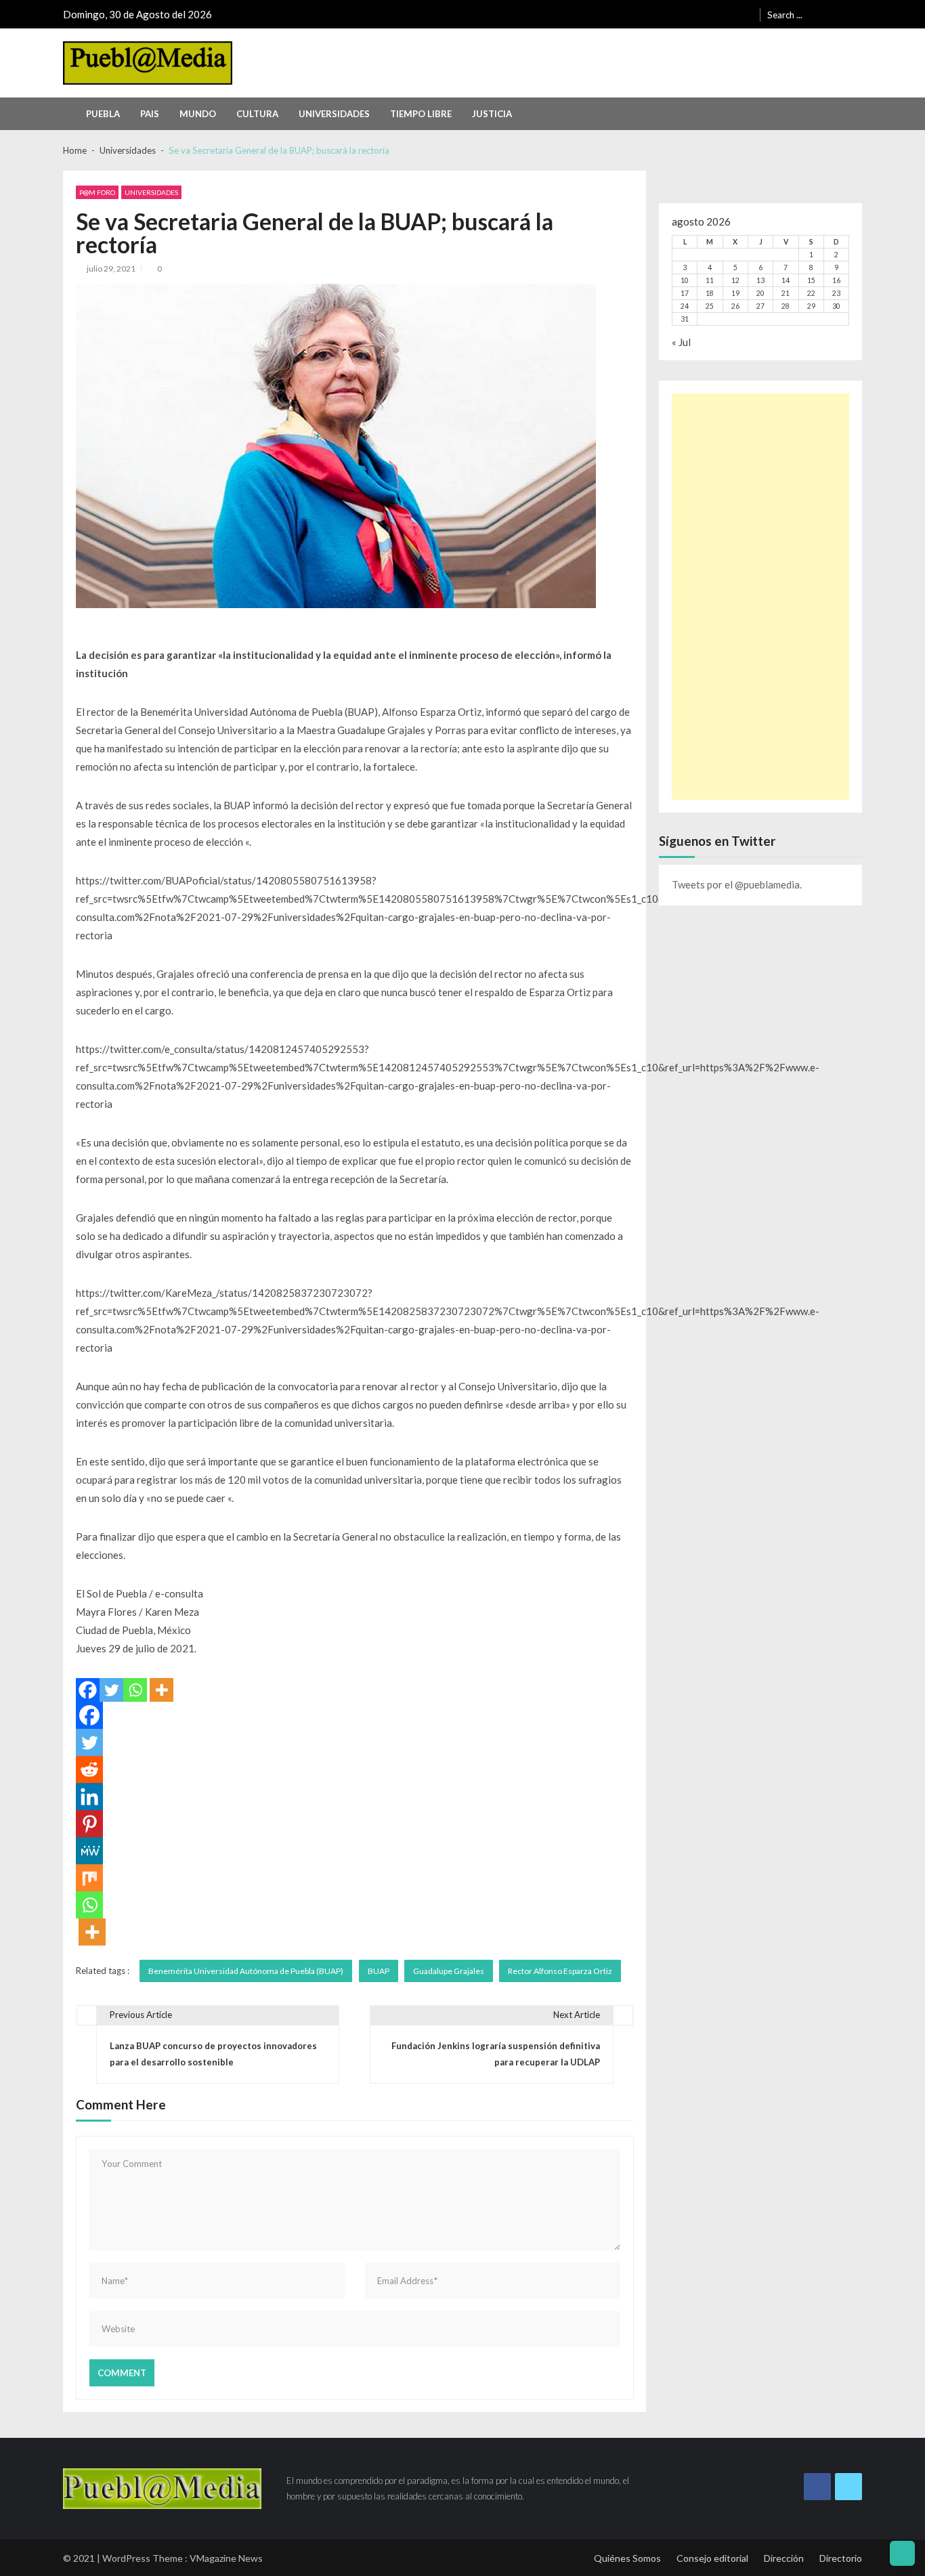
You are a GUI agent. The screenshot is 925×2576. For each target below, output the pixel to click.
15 (811, 280)
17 (685, 293)
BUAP (379, 1971)
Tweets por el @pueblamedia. (737, 884)
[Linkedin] (89, 1797)
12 (735, 280)
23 (836, 293)
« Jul (681, 342)
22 (811, 293)
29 (811, 306)
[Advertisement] (760, 597)
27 (760, 306)
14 (786, 280)
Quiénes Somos (627, 2558)
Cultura (257, 114)
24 (685, 306)
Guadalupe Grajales (449, 1971)
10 (685, 280)
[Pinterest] (89, 1824)
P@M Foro (97, 192)
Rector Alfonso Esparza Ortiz (560, 1971)
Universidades (334, 114)
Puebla (103, 114)
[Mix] (89, 1878)
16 (836, 280)
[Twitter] (111, 1690)
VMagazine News (226, 2558)
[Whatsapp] (135, 1690)
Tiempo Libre (421, 114)
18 (710, 293)
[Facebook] (88, 1690)
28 (786, 306)
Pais (150, 114)
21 (786, 293)
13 (760, 280)
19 (735, 293)
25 (710, 306)
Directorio (841, 2558)
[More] (162, 1690)
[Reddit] (89, 1769)
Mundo (198, 114)
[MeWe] (89, 1851)
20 (760, 293)
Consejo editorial (712, 2558)
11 (710, 280)
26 (735, 306)
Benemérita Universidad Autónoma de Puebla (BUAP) (246, 1971)
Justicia (492, 114)
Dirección (784, 2558)
